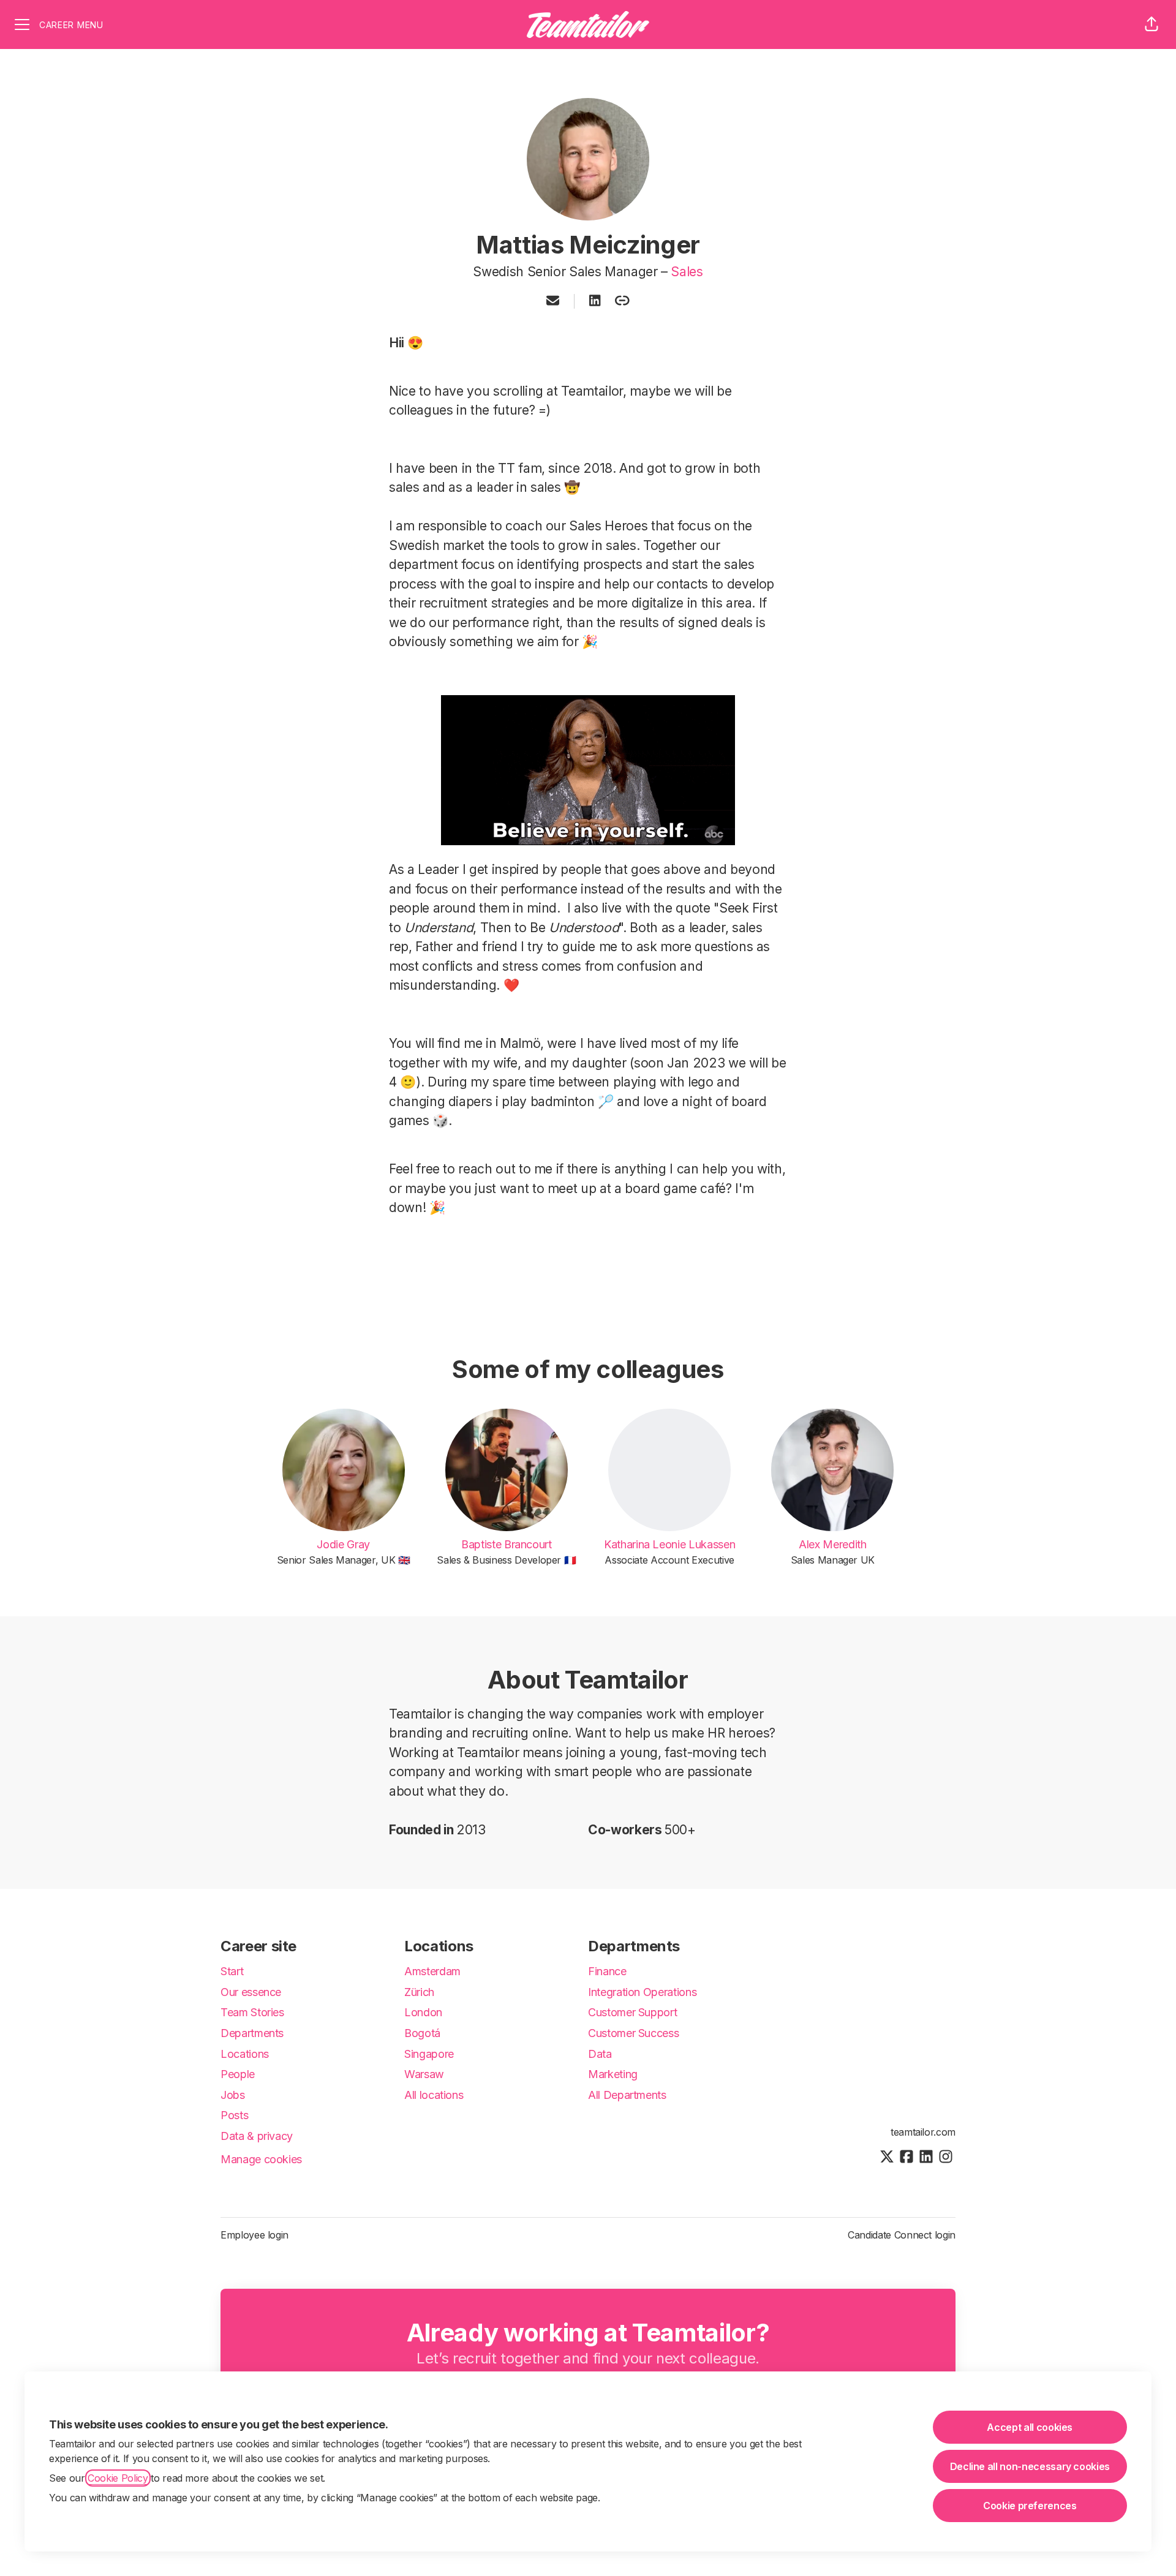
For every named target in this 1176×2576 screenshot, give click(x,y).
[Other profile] (622, 301)
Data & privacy (257, 2136)
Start (232, 1971)
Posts (234, 2115)
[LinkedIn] (595, 301)
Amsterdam (432, 1971)
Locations (245, 2054)
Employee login (254, 2235)
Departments (252, 2033)
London (423, 2012)
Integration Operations (642, 1992)
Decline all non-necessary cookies (1030, 2466)
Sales (687, 272)
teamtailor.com (923, 2132)
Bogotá (422, 2033)
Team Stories (252, 2012)
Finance (607, 1971)
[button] (1151, 24)
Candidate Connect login (902, 2235)
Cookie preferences (1030, 2506)
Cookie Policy (118, 2478)
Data (600, 2054)
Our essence (251, 1992)
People (238, 2074)
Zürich (419, 1992)
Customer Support (632, 2012)
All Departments (627, 2095)
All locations (434, 2095)
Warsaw (424, 2074)
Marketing (613, 2074)
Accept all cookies (1030, 2427)
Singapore (429, 2054)
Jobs (233, 2095)
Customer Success (633, 2033)
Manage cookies (261, 2159)
